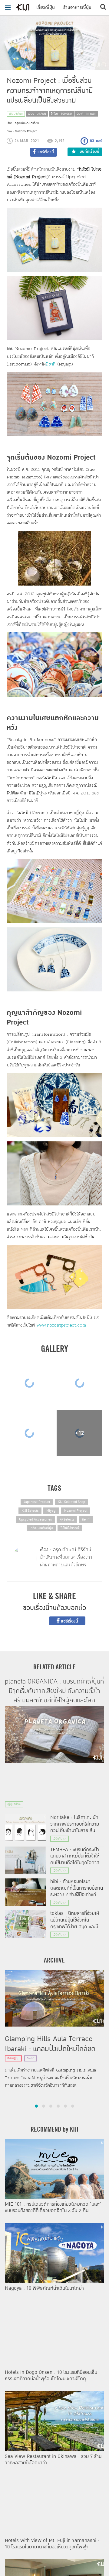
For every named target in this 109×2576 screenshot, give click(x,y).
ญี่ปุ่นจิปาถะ (16, 114)
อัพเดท (31, 2058)
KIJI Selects (30, 1511)
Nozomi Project (76, 1511)
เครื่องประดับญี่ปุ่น (41, 1528)
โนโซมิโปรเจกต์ (70, 1528)
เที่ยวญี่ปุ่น (46, 7)
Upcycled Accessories (35, 1519)
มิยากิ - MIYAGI (86, 114)
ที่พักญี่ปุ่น (13, 2058)
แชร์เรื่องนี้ (69, 1621)
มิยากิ (51, 364)
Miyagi (51, 1511)
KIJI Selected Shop (71, 1502)
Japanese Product (37, 1502)
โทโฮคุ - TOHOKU (61, 114)
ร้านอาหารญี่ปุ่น (77, 7)
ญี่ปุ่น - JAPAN (37, 114)
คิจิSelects (67, 1519)
